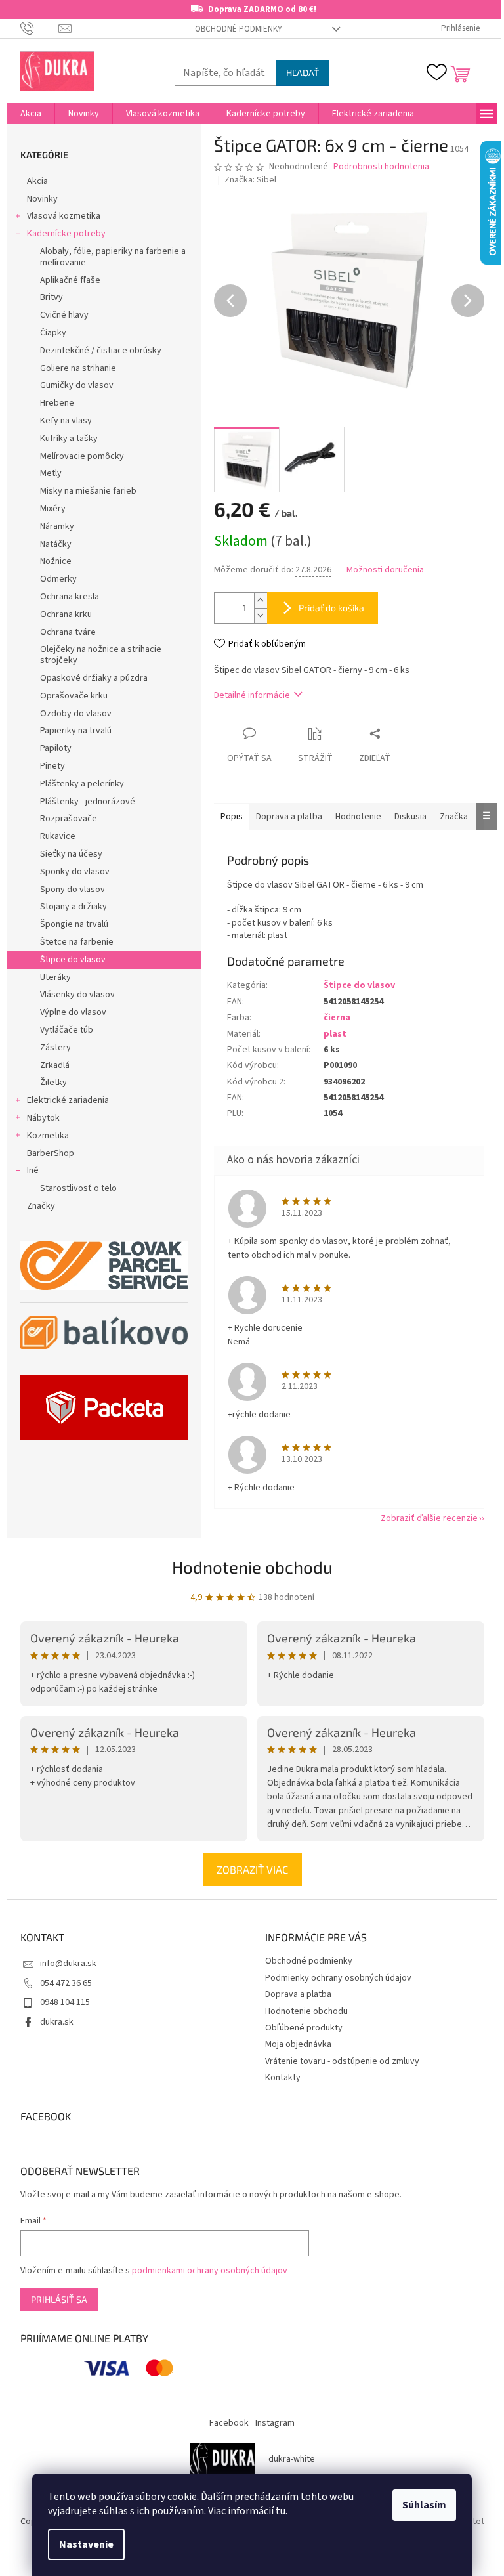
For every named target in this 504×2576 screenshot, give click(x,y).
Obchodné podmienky (239, 29)
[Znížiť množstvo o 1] (261, 615)
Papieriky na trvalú (76, 731)
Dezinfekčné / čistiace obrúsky (101, 351)
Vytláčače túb (67, 1030)
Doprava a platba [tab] (289, 817)
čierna (337, 1018)
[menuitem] (31, 114)
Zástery (55, 1048)
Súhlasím (424, 2505)
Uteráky (55, 977)
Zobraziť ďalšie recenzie (429, 1518)
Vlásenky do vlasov (77, 995)
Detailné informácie (252, 695)
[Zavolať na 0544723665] (40, 28)
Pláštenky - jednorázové (88, 802)
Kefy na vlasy (66, 421)
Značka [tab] (454, 817)
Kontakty (283, 2078)
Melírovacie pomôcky (82, 456)
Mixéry (53, 509)
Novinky (42, 199)
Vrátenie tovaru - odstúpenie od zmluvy (342, 2061)
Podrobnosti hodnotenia (381, 167)
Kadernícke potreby (66, 234)
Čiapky (53, 333)
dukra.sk (57, 2022)
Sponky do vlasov (75, 872)
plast (335, 1034)
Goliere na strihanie (78, 368)
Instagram (275, 2423)
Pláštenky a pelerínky (82, 784)
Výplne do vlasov (73, 1012)
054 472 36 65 (66, 1983)
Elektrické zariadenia (68, 1100)
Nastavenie (86, 2544)
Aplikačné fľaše (70, 280)
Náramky (57, 526)
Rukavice (58, 836)
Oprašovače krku (74, 696)
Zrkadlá (55, 1065)
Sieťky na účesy (71, 854)
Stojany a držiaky (73, 907)
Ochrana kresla (70, 597)
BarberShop (51, 1153)
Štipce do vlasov (73, 960)
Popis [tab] (232, 817)
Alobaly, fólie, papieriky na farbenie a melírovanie (113, 257)
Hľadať (303, 73)
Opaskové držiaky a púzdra (94, 678)
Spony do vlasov (73, 890)
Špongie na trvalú (74, 924)
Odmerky (58, 579)
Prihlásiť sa (59, 2299)
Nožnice (56, 561)
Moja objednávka (298, 2044)
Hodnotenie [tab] (358, 817)
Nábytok (43, 1118)
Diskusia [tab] (410, 817)
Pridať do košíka (331, 608)
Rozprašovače (69, 819)
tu (281, 2511)
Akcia (37, 181)
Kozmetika (48, 1136)
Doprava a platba (298, 1994)
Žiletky (53, 1083)
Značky (41, 1206)
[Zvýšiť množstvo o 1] (261, 600)
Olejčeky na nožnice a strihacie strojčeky (101, 655)
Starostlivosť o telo (78, 1188)
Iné (33, 1170)
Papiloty (56, 748)
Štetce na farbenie (77, 942)
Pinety (52, 766)
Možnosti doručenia (385, 570)
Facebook (229, 2423)
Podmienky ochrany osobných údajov (338, 1978)
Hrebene (57, 403)
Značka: (250, 180)
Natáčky (56, 544)
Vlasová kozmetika (64, 216)
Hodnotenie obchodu (252, 1567)
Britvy (52, 297)
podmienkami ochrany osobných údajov (210, 2271)
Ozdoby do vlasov (76, 714)
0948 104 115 (65, 2002)
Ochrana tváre (68, 632)
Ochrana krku (66, 614)
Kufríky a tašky (69, 439)
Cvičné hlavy (64, 315)
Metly (51, 473)
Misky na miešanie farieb (88, 491)
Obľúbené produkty (304, 2028)
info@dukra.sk (68, 1964)
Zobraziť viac (252, 1869)
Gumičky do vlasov (77, 385)
